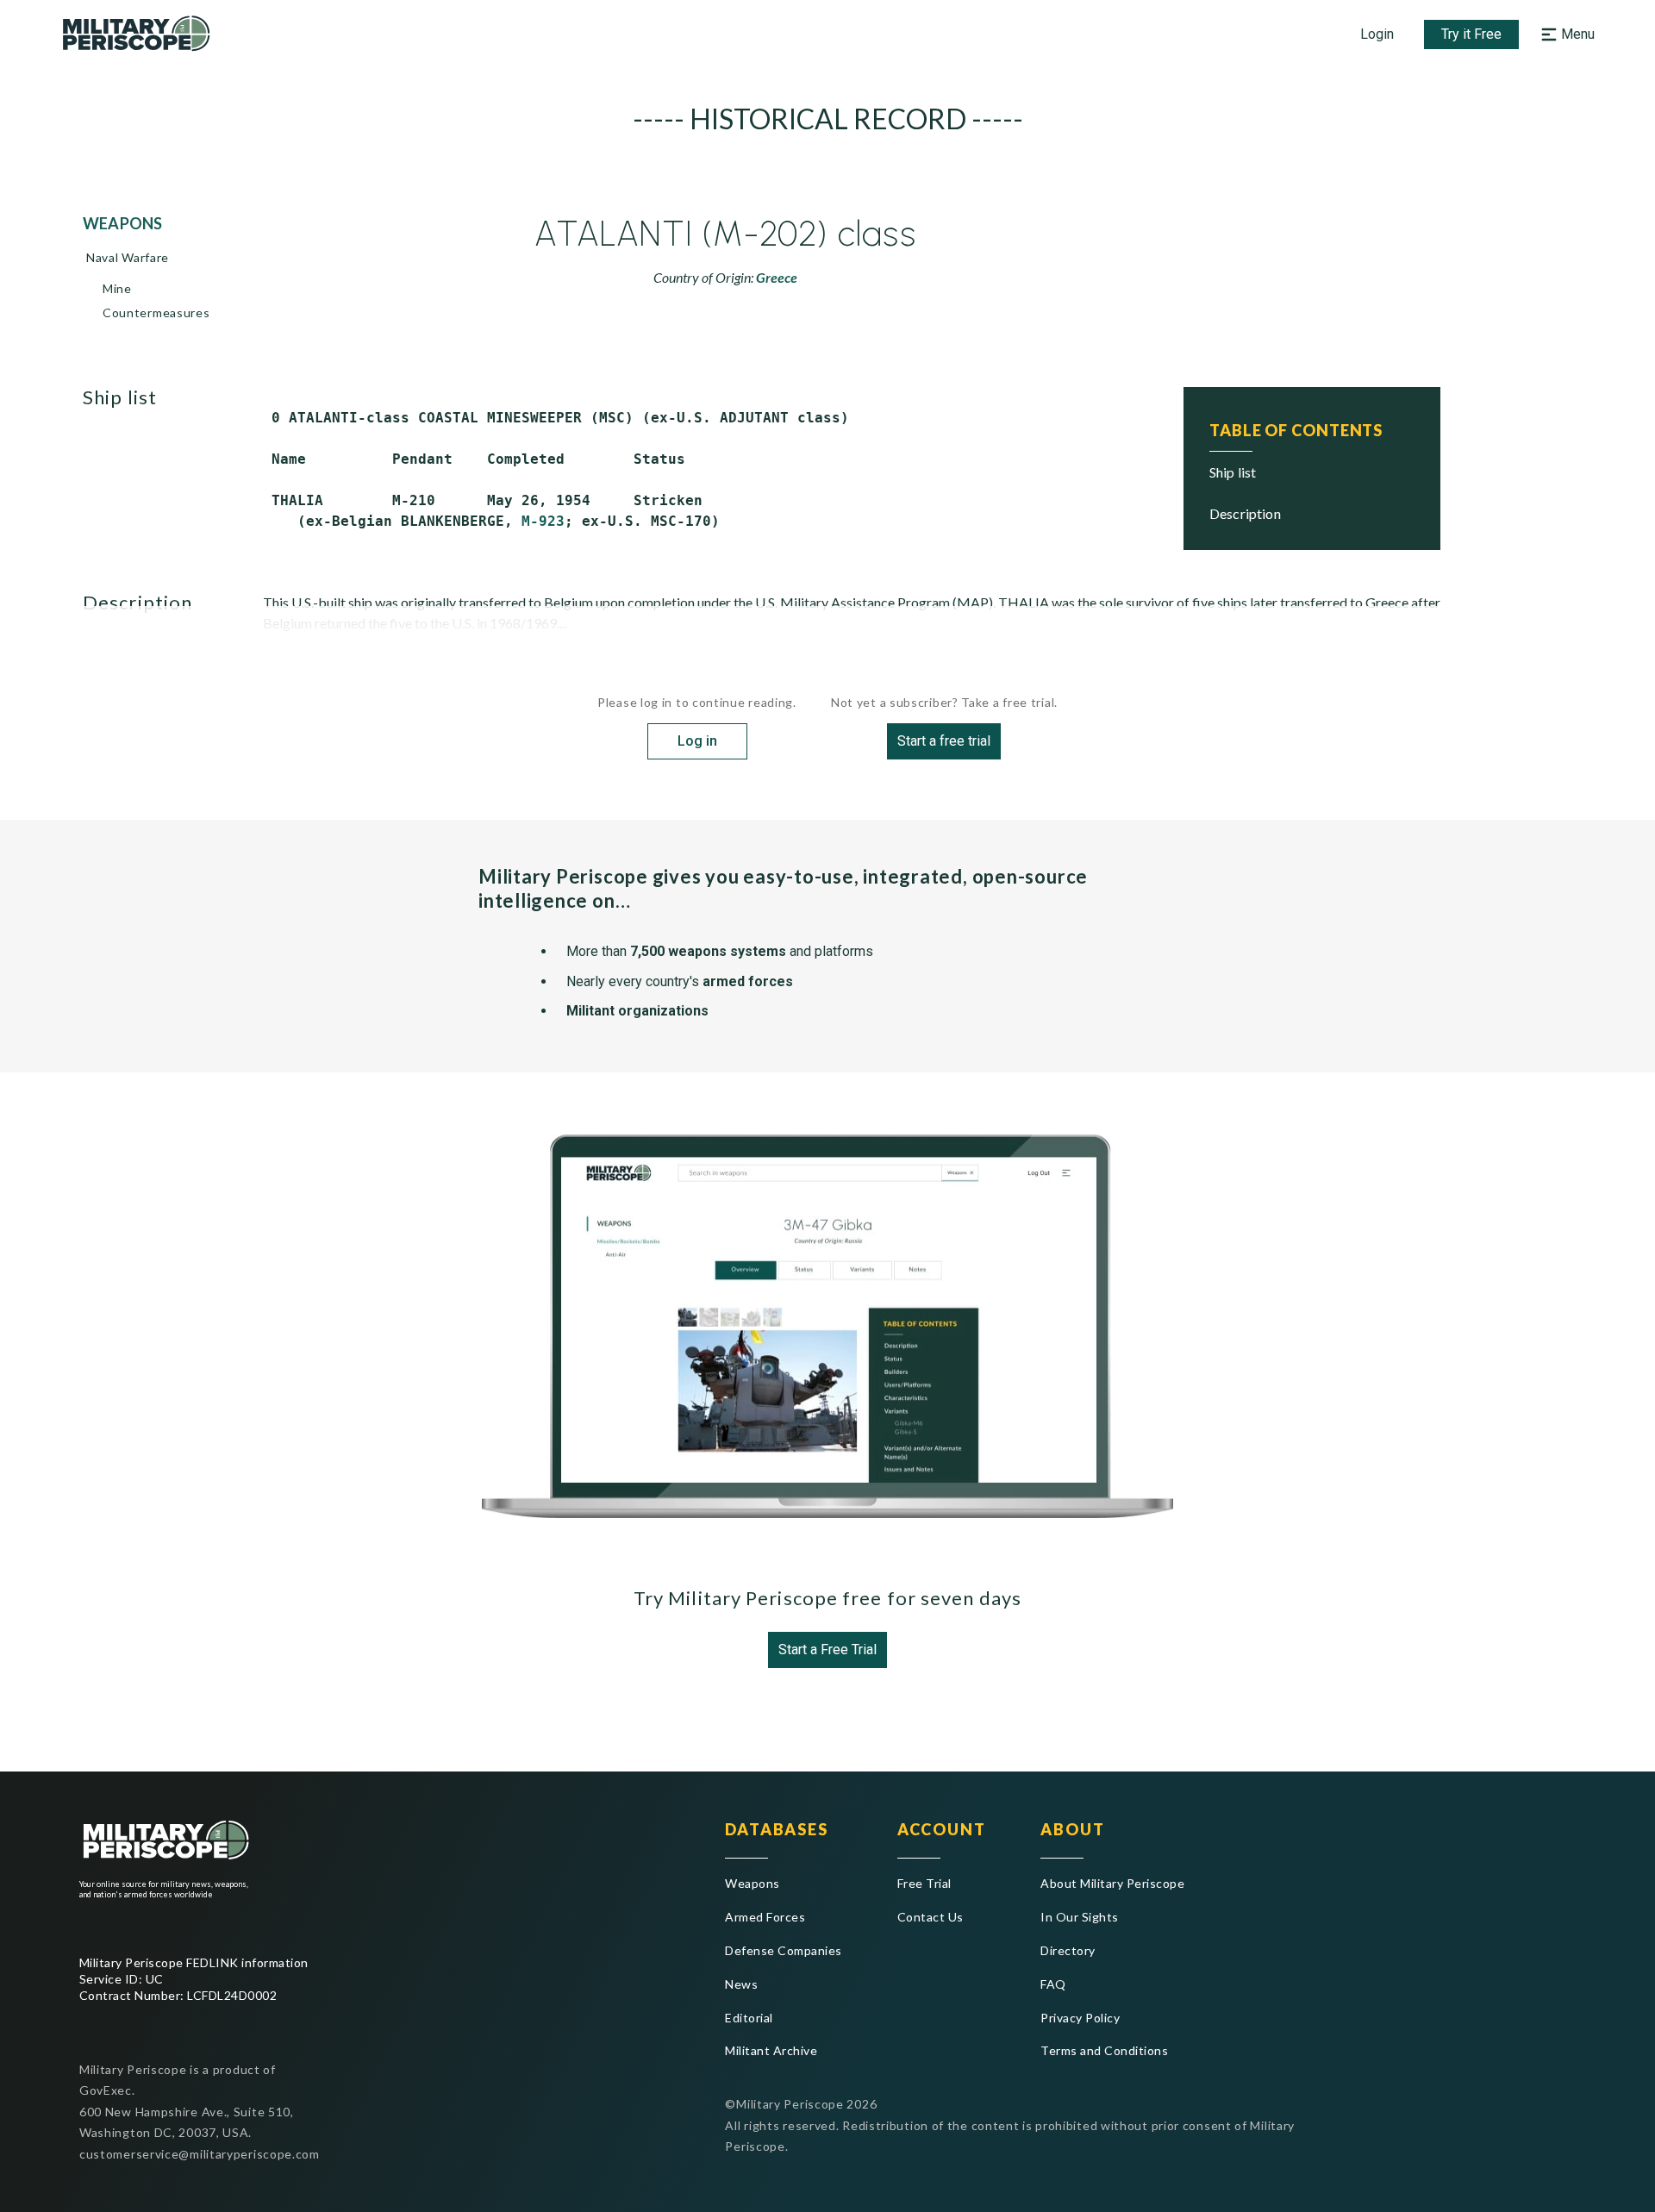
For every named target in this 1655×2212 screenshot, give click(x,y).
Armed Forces (765, 1917)
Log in (697, 741)
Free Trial (924, 1883)
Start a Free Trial (827, 1650)
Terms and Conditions (1104, 2050)
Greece (777, 277)
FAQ (1053, 1984)
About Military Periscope (1112, 1883)
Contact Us (931, 1917)
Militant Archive (771, 2050)
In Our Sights (1079, 1917)
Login (1377, 34)
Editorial (749, 2018)
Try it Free (1471, 34)
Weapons (752, 1883)
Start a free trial (944, 741)
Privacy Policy (1080, 2018)
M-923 (543, 521)
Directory (1068, 1950)
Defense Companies (783, 1950)
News (741, 1984)
